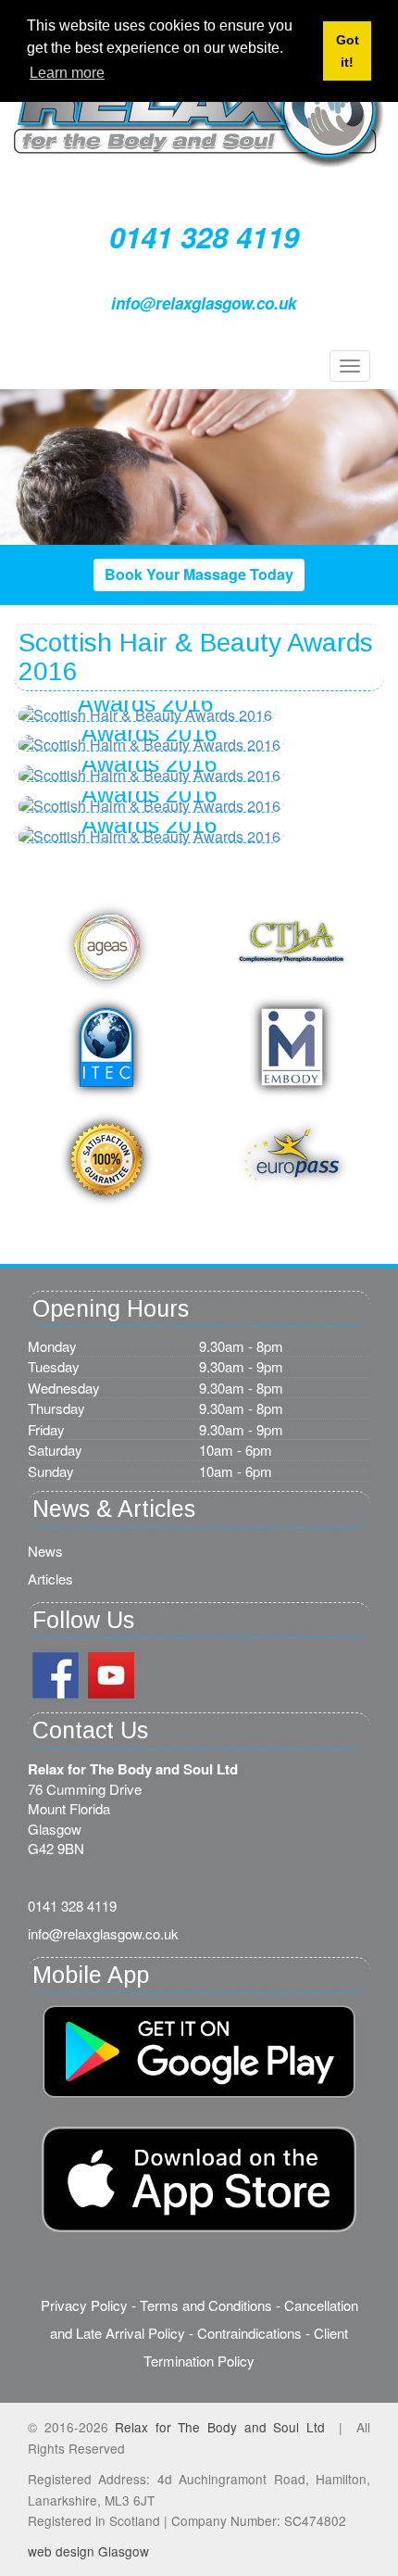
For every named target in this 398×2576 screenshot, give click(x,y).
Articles (50, 1578)
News (45, 1551)
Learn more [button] (67, 73)
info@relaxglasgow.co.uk (204, 303)
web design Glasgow (88, 2551)
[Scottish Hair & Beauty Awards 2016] (145, 716)
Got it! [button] (348, 51)
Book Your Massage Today (199, 574)
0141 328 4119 (204, 237)
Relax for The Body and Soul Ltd (220, 2427)
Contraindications (249, 2333)
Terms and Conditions (206, 2305)
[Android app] (199, 2179)
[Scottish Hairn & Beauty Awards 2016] (149, 745)
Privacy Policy (84, 2305)
